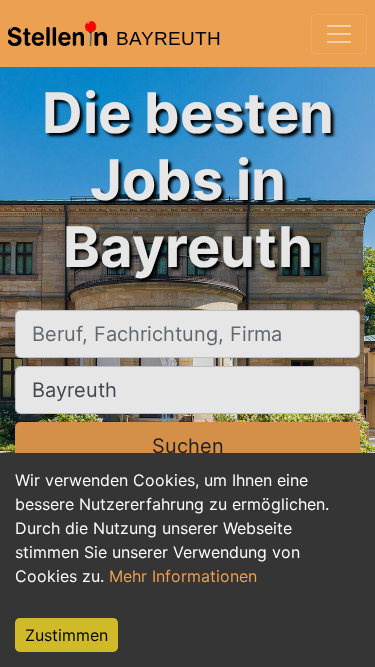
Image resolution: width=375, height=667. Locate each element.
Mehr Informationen (183, 576)
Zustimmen (66, 635)
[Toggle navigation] (339, 34)
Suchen (188, 446)
